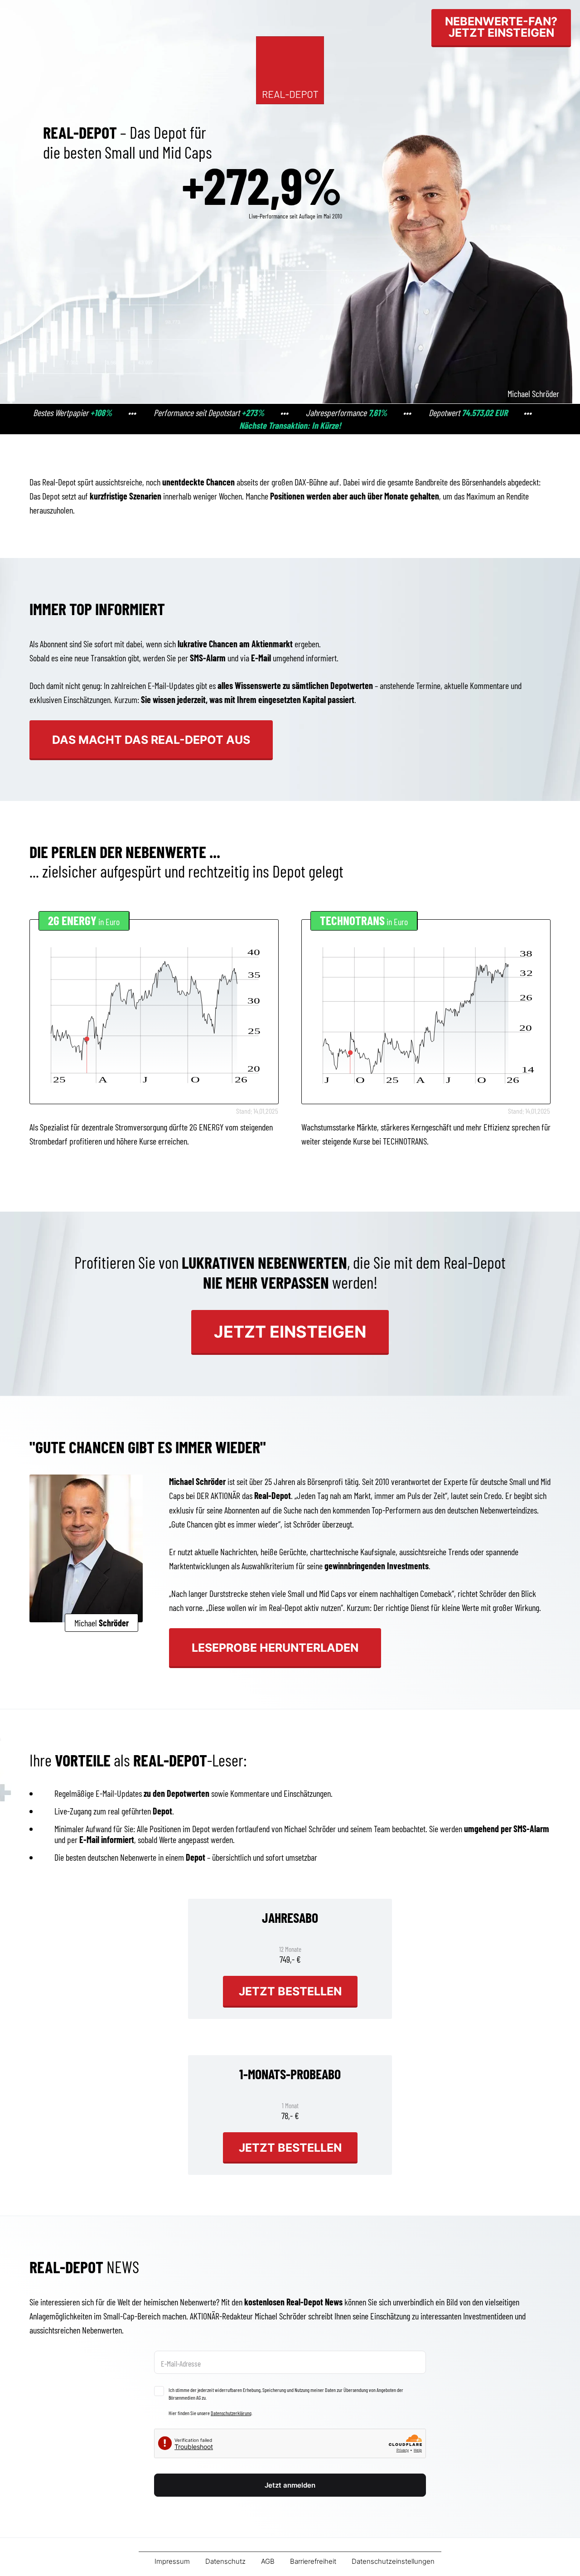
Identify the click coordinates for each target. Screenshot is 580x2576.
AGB (268, 2561)
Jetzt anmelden (290, 2485)
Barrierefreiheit (313, 2561)
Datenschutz (225, 2561)
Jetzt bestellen (290, 1991)
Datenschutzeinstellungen (393, 2561)
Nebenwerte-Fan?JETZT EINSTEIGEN (501, 27)
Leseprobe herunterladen (275, 1647)
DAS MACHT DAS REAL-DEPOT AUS (151, 740)
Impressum (172, 2561)
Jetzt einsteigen (290, 1332)
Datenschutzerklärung (231, 2413)
